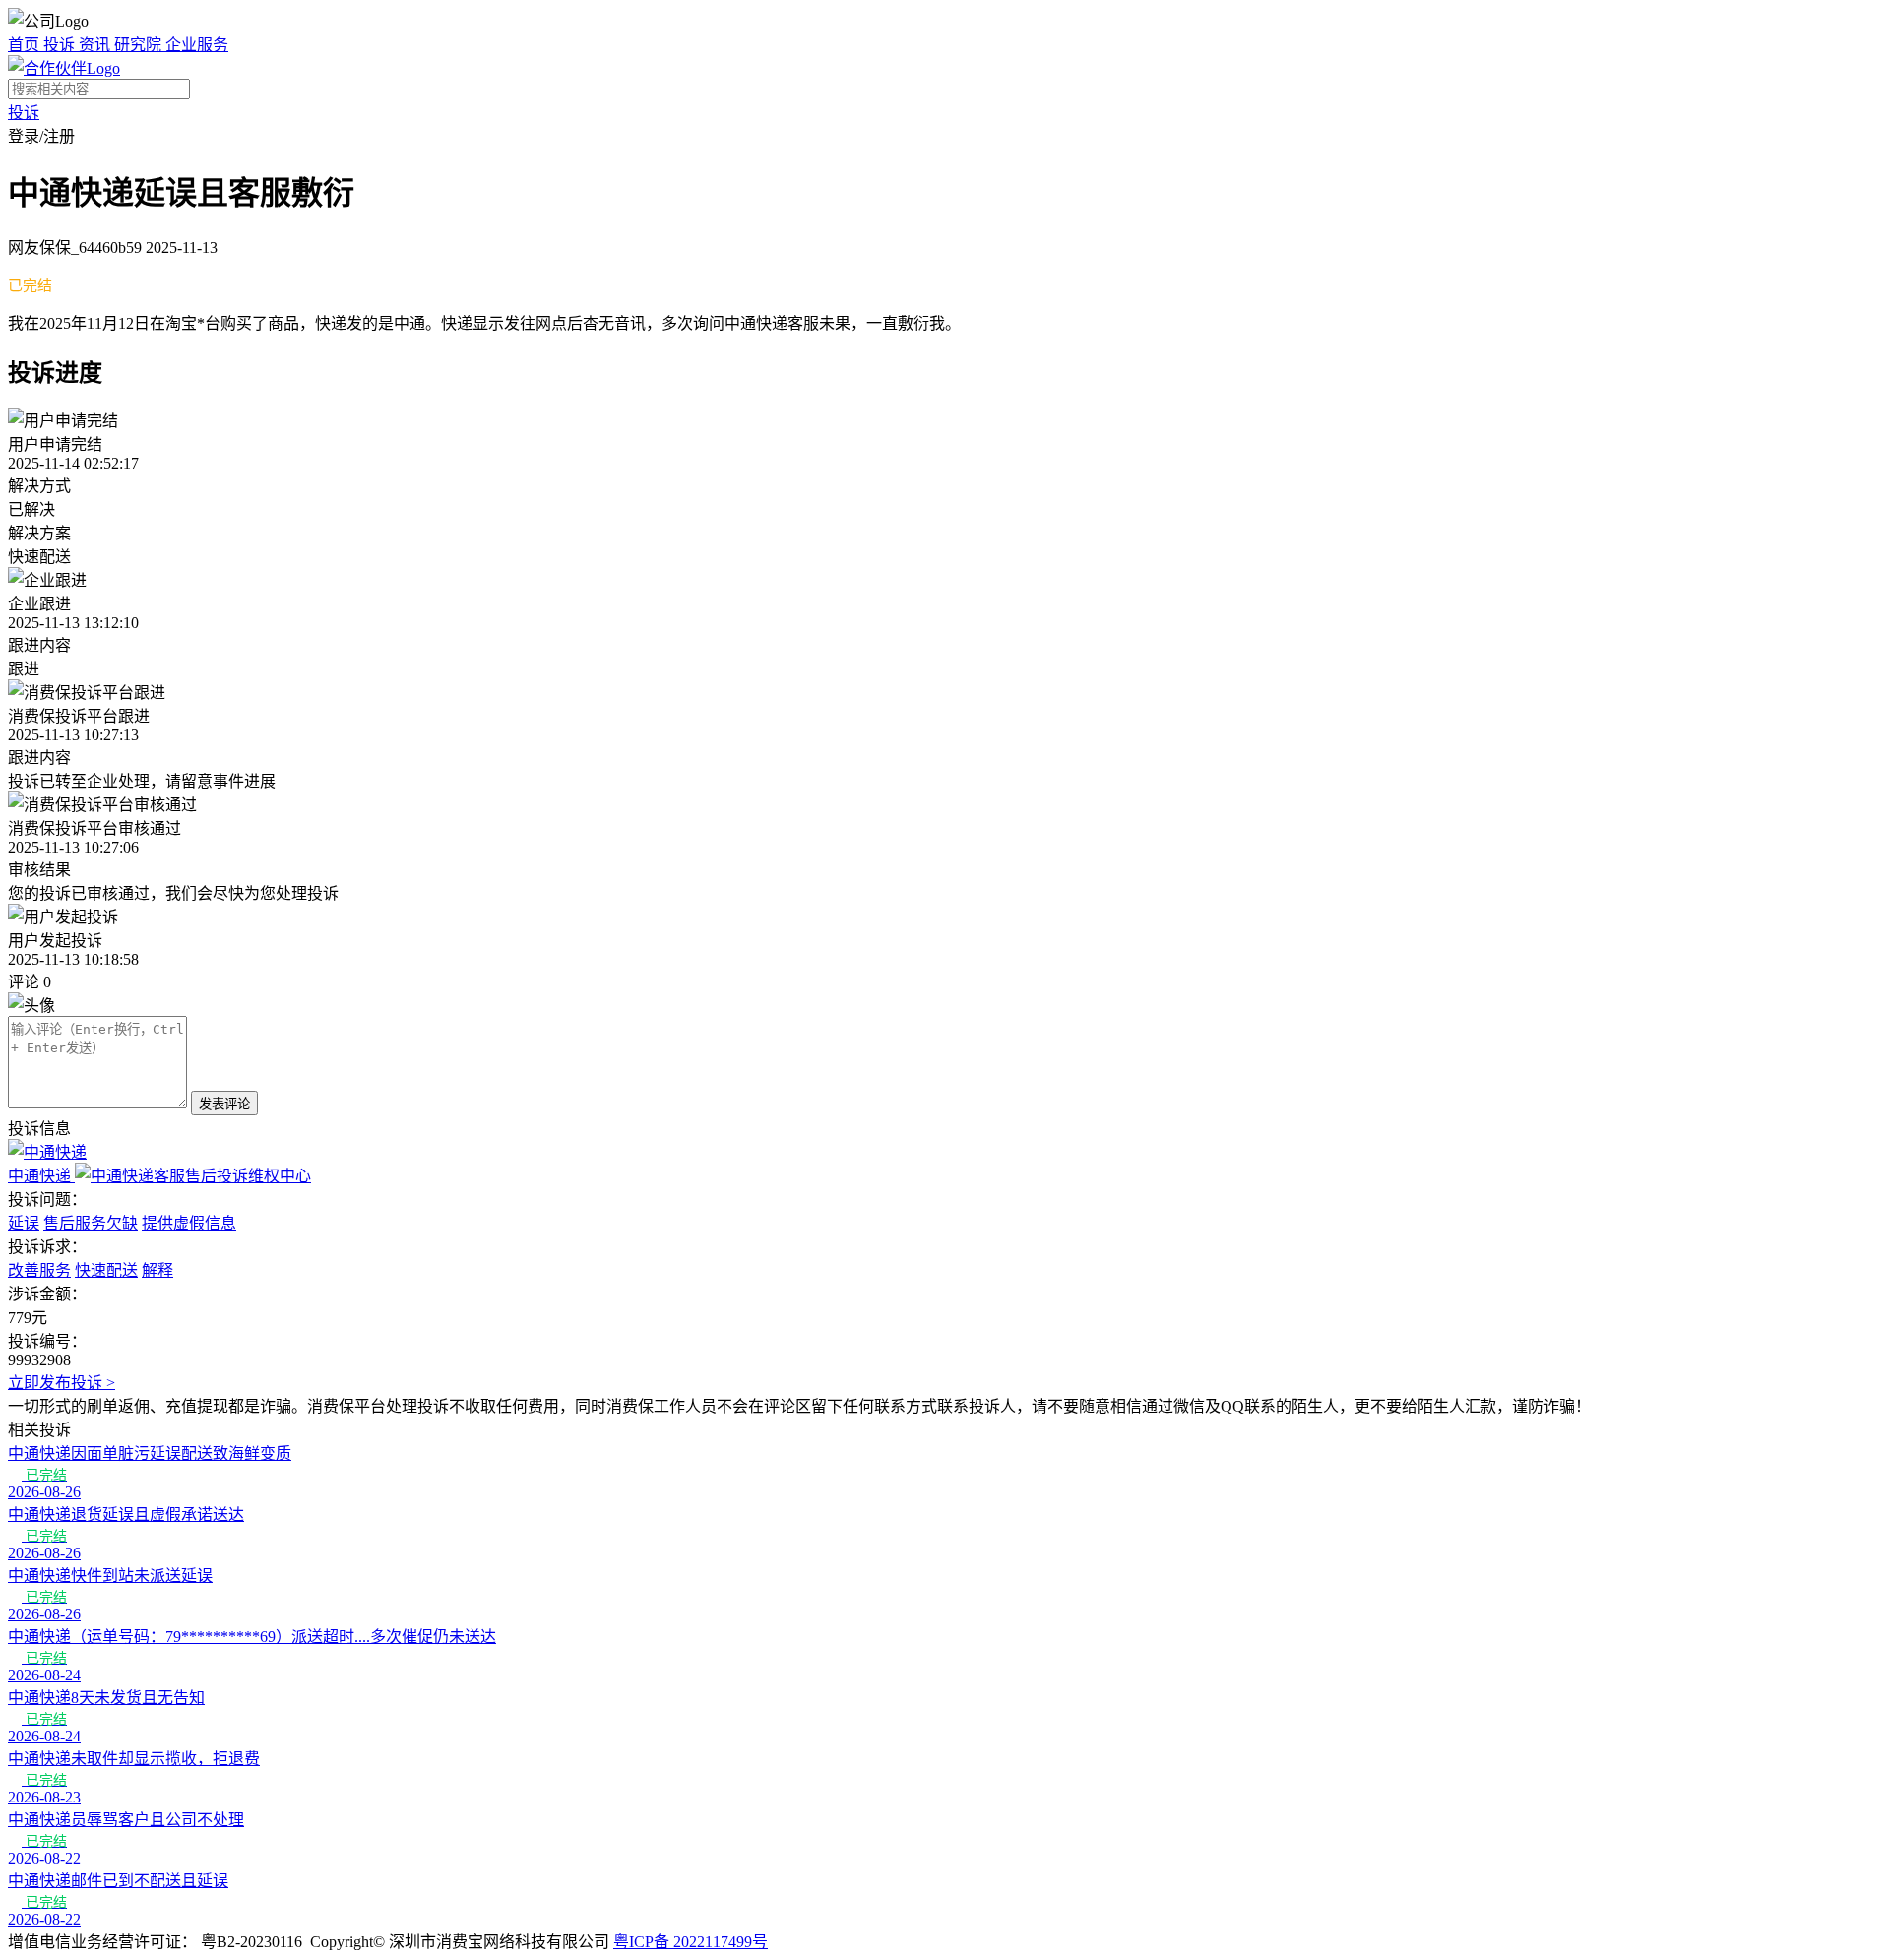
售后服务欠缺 (91, 1223)
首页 (26, 45)
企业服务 (197, 45)
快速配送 (106, 1270)
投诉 (61, 45)
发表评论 (224, 1104)
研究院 (140, 45)
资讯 (96, 45)
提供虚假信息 (189, 1223)
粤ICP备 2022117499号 (691, 1942)
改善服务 (39, 1270)
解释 (157, 1270)
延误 (24, 1223)
